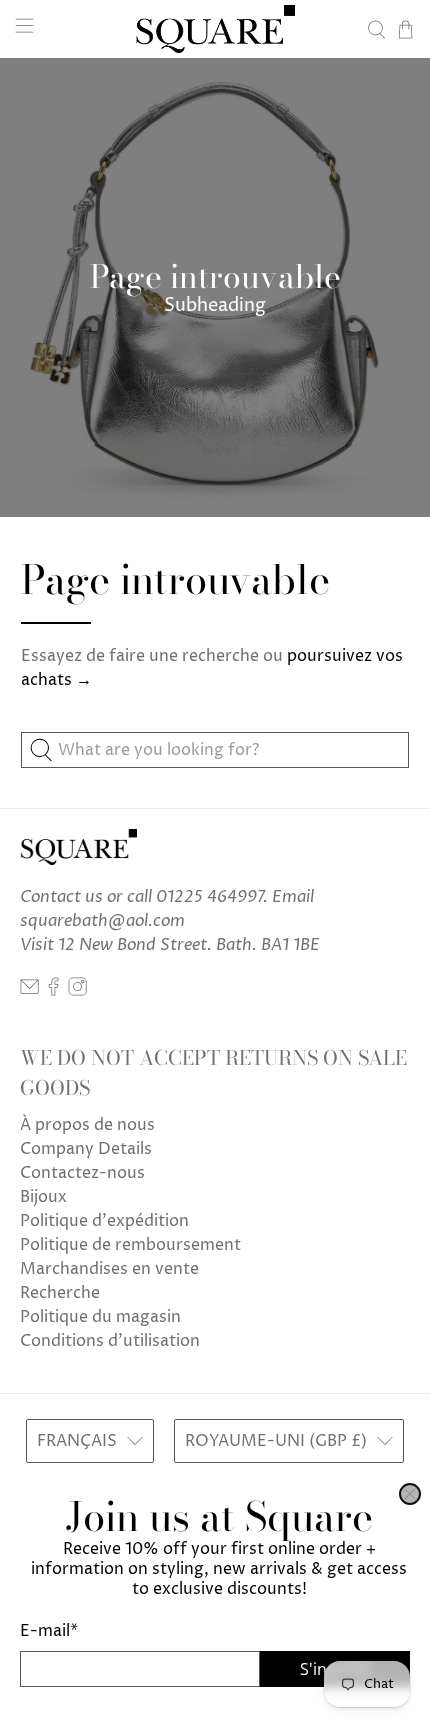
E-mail (49, 1631)
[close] (410, 1494)
